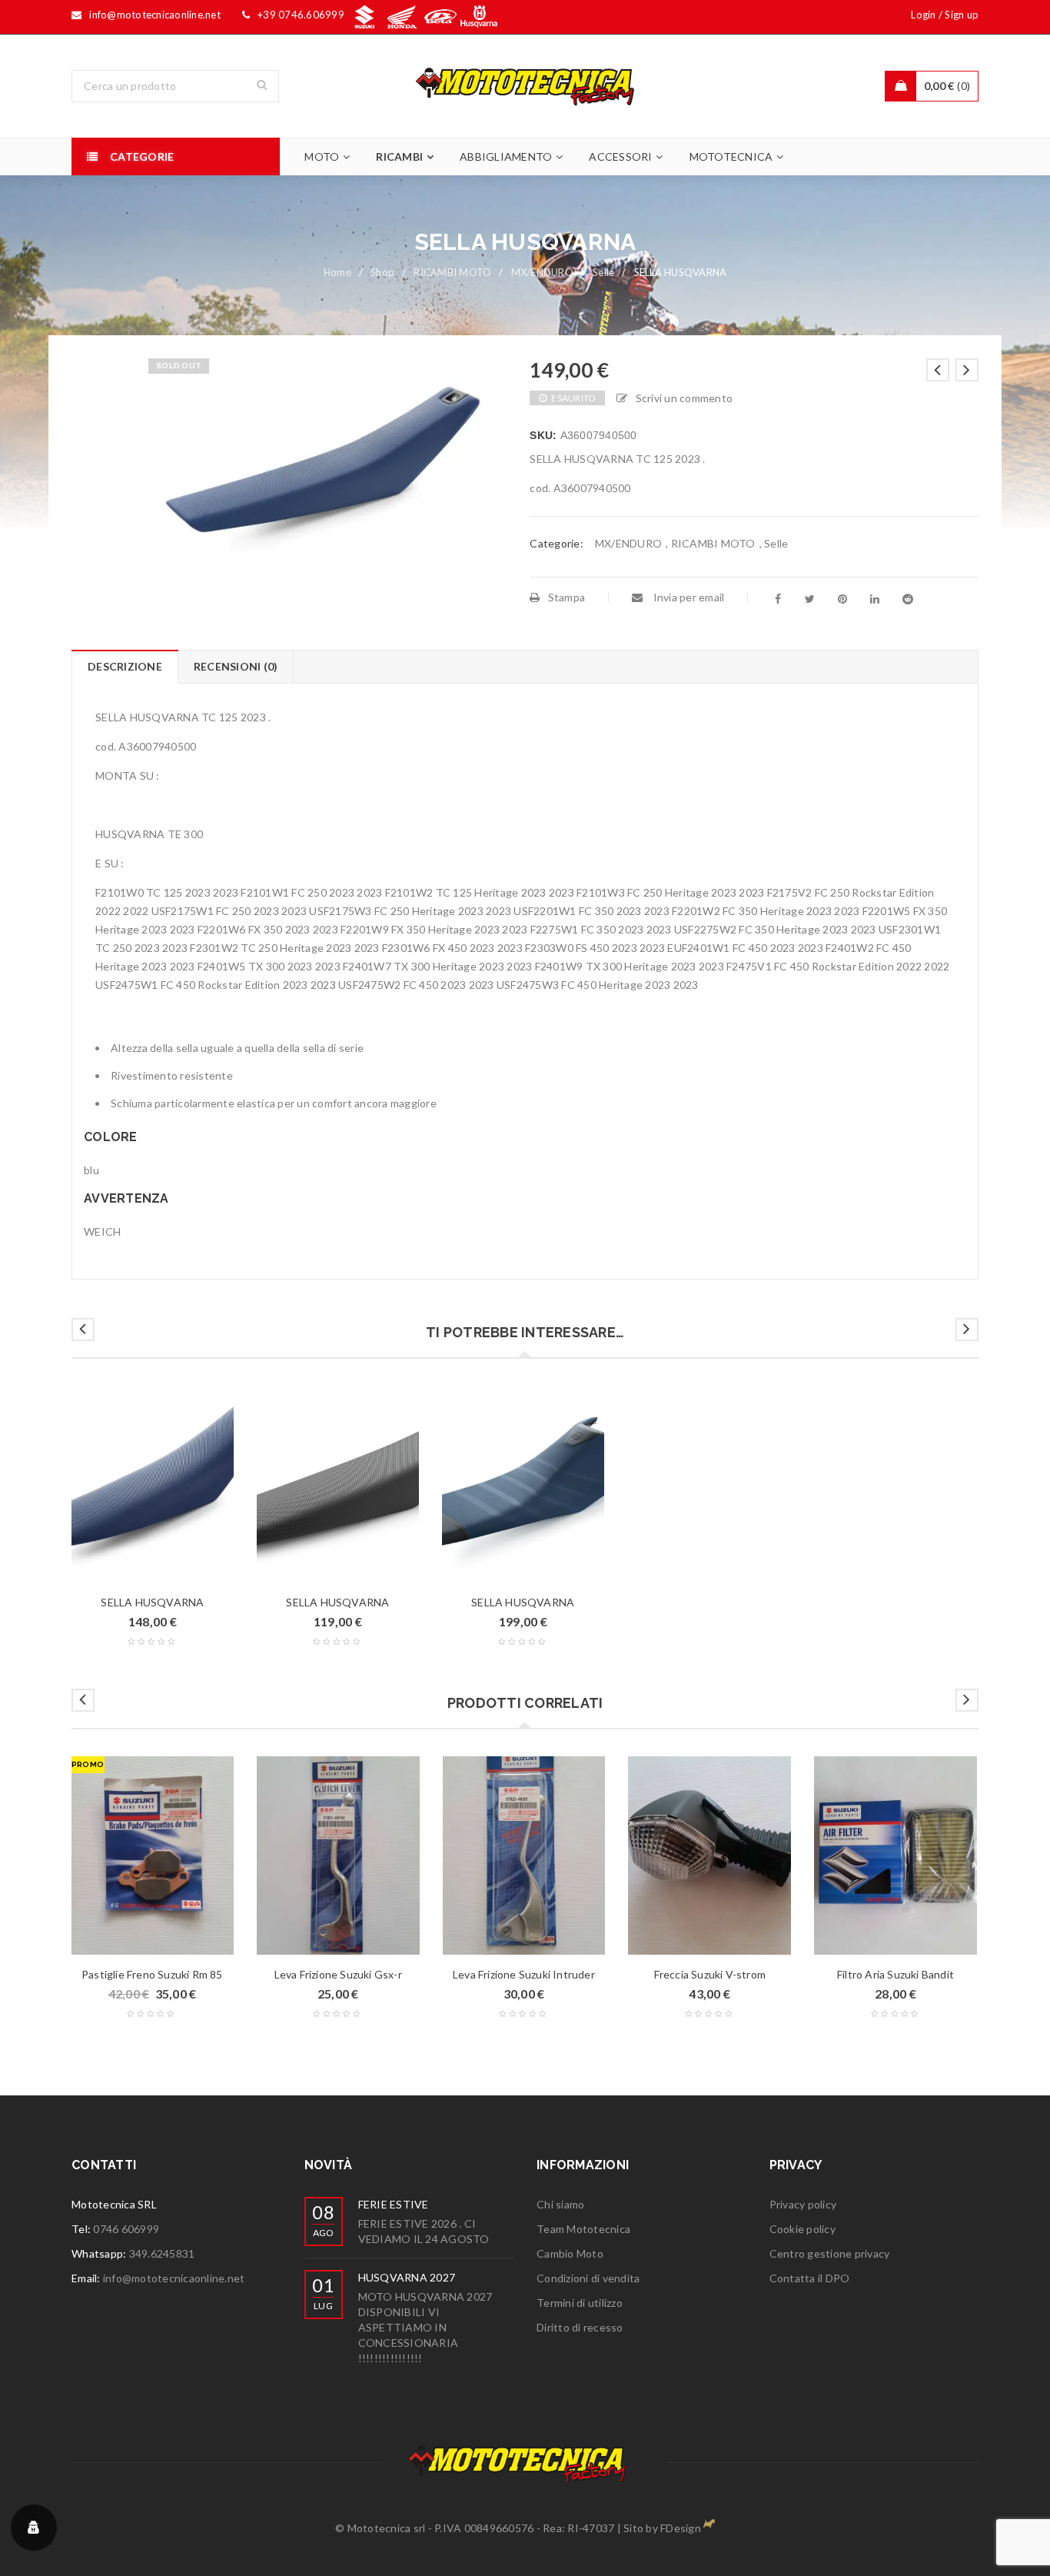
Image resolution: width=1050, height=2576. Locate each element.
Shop (382, 272)
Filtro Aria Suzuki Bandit (895, 1974)
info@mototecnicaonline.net (174, 2278)
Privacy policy (803, 2204)
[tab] (125, 667)
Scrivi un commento (684, 398)
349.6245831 (162, 2253)
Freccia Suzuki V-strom (710, 1974)
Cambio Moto (570, 2253)
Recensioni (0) (236, 666)
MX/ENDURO (542, 272)
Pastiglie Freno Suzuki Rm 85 (152, 1974)
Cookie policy (802, 2229)
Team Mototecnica (583, 2229)
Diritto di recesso (580, 2327)
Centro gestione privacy (830, 2253)
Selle (603, 272)
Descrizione (125, 666)
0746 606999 (126, 2229)
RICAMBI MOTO (452, 272)
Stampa (567, 597)
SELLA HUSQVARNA (152, 1602)
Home (337, 272)
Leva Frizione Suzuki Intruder (524, 1974)
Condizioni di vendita (588, 2278)
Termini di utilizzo (580, 2303)
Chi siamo (560, 2204)
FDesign (681, 2528)
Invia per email (687, 597)
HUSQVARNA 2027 (407, 2277)
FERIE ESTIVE (394, 2204)
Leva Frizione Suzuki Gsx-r (338, 1974)
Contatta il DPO (810, 2278)
